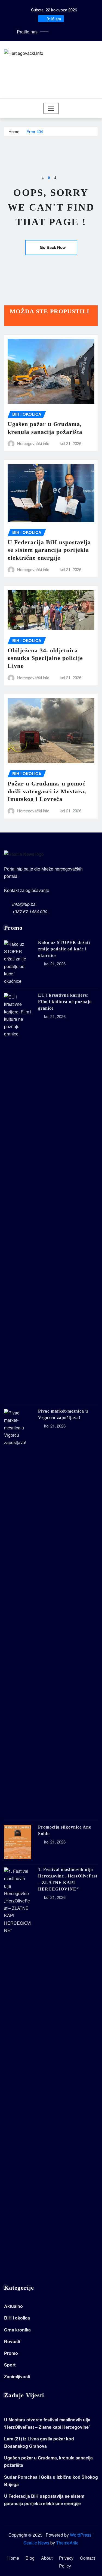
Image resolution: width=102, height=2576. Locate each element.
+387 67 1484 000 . (31, 911)
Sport (10, 2365)
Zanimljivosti (17, 2376)
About (47, 2558)
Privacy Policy (66, 2562)
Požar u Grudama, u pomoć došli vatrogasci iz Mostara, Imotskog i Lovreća (47, 791)
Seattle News (36, 2543)
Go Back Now (53, 247)
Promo (11, 2353)
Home (14, 131)
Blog (30, 2558)
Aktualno (13, 2306)
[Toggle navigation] (51, 108)
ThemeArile (67, 2543)
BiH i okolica (17, 2318)
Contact (87, 2558)
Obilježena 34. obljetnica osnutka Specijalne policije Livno (45, 658)
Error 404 (35, 131)
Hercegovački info (33, 443)
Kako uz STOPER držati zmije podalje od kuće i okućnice (64, 949)
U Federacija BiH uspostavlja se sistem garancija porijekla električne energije (49, 550)
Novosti (12, 2341)
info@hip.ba (24, 904)
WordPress (81, 2535)
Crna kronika (17, 2330)
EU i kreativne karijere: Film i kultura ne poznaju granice (65, 1002)
